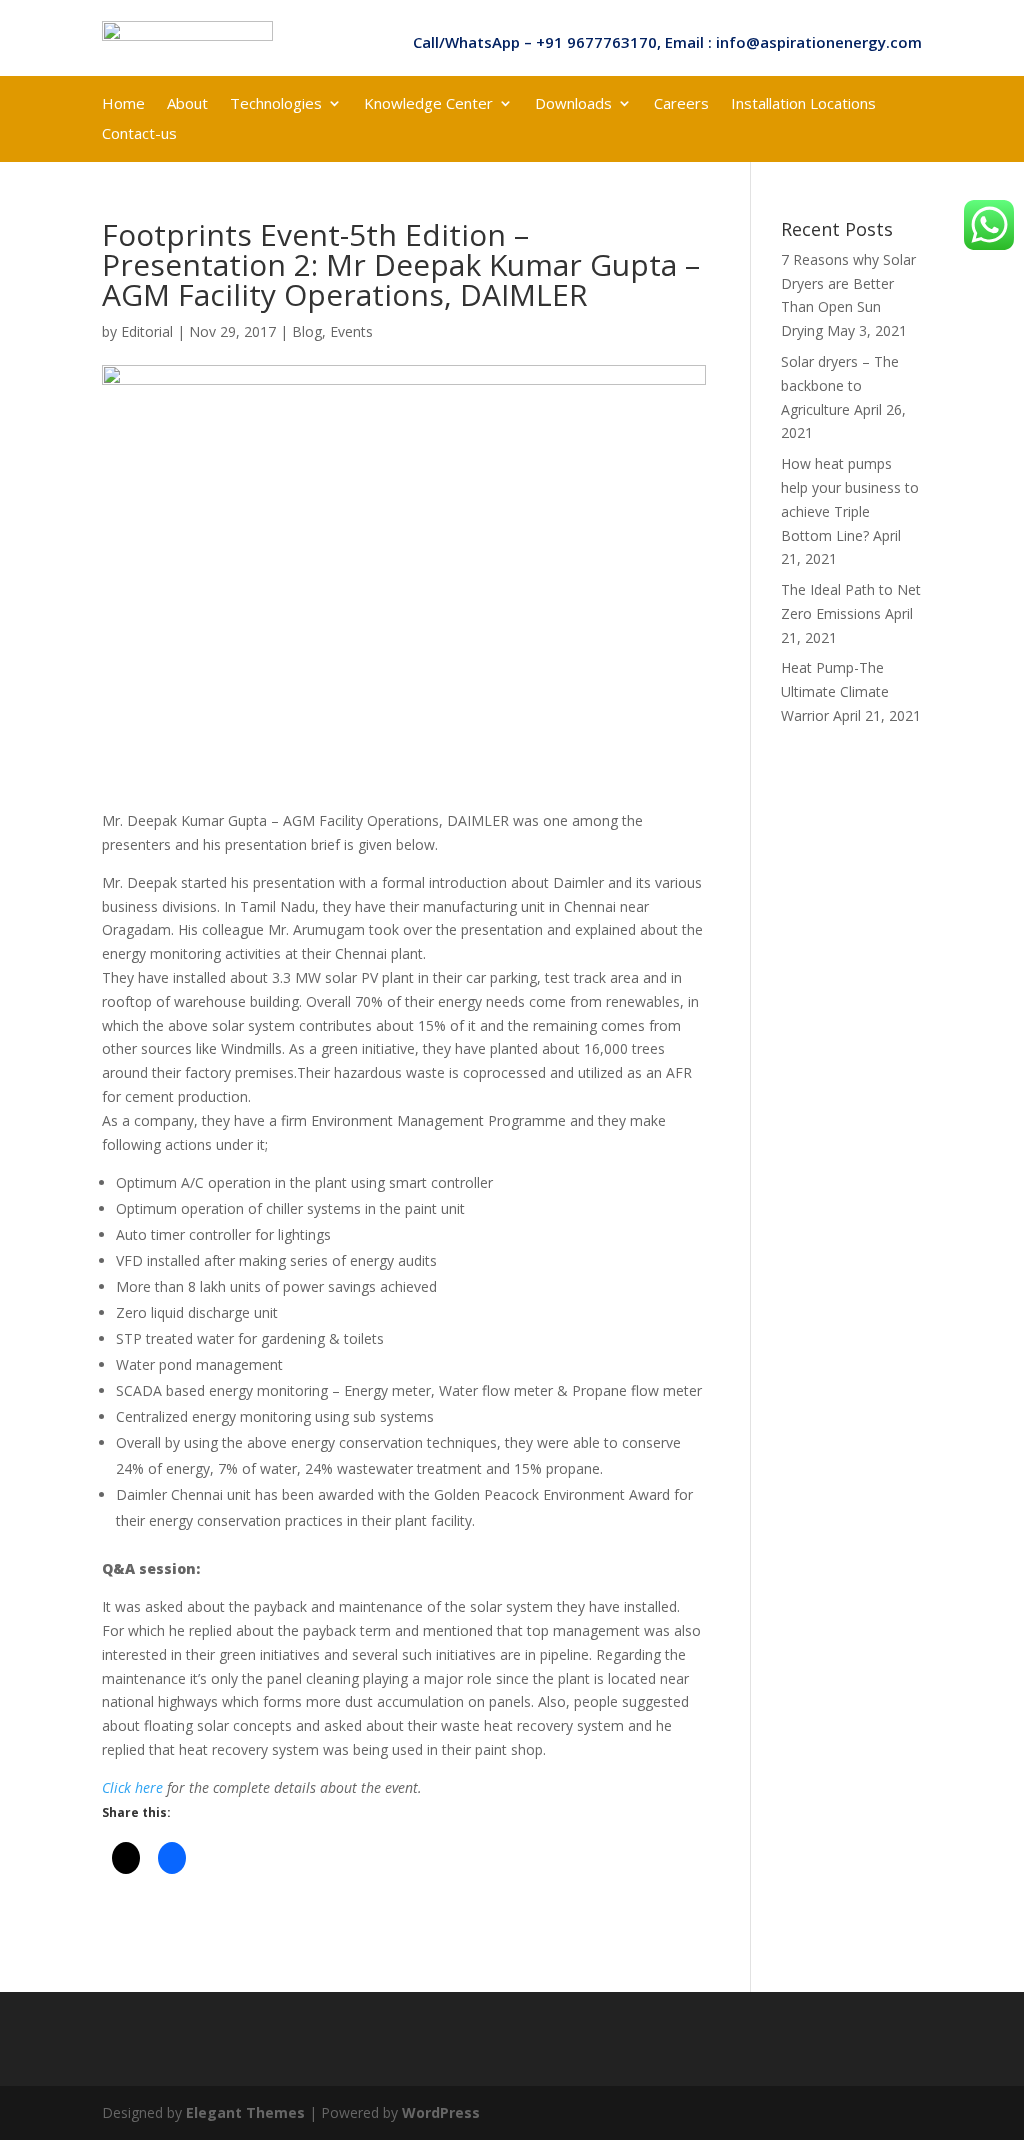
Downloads (573, 104)
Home (123, 104)
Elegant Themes (245, 2112)
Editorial (147, 331)
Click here (132, 1787)
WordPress (441, 2112)
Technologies (276, 104)
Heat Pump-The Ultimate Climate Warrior (835, 691)
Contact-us (139, 134)
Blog (307, 331)
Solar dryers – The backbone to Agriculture (840, 385)
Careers (681, 104)
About (187, 104)
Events (351, 331)
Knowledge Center (428, 104)
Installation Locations (803, 104)
